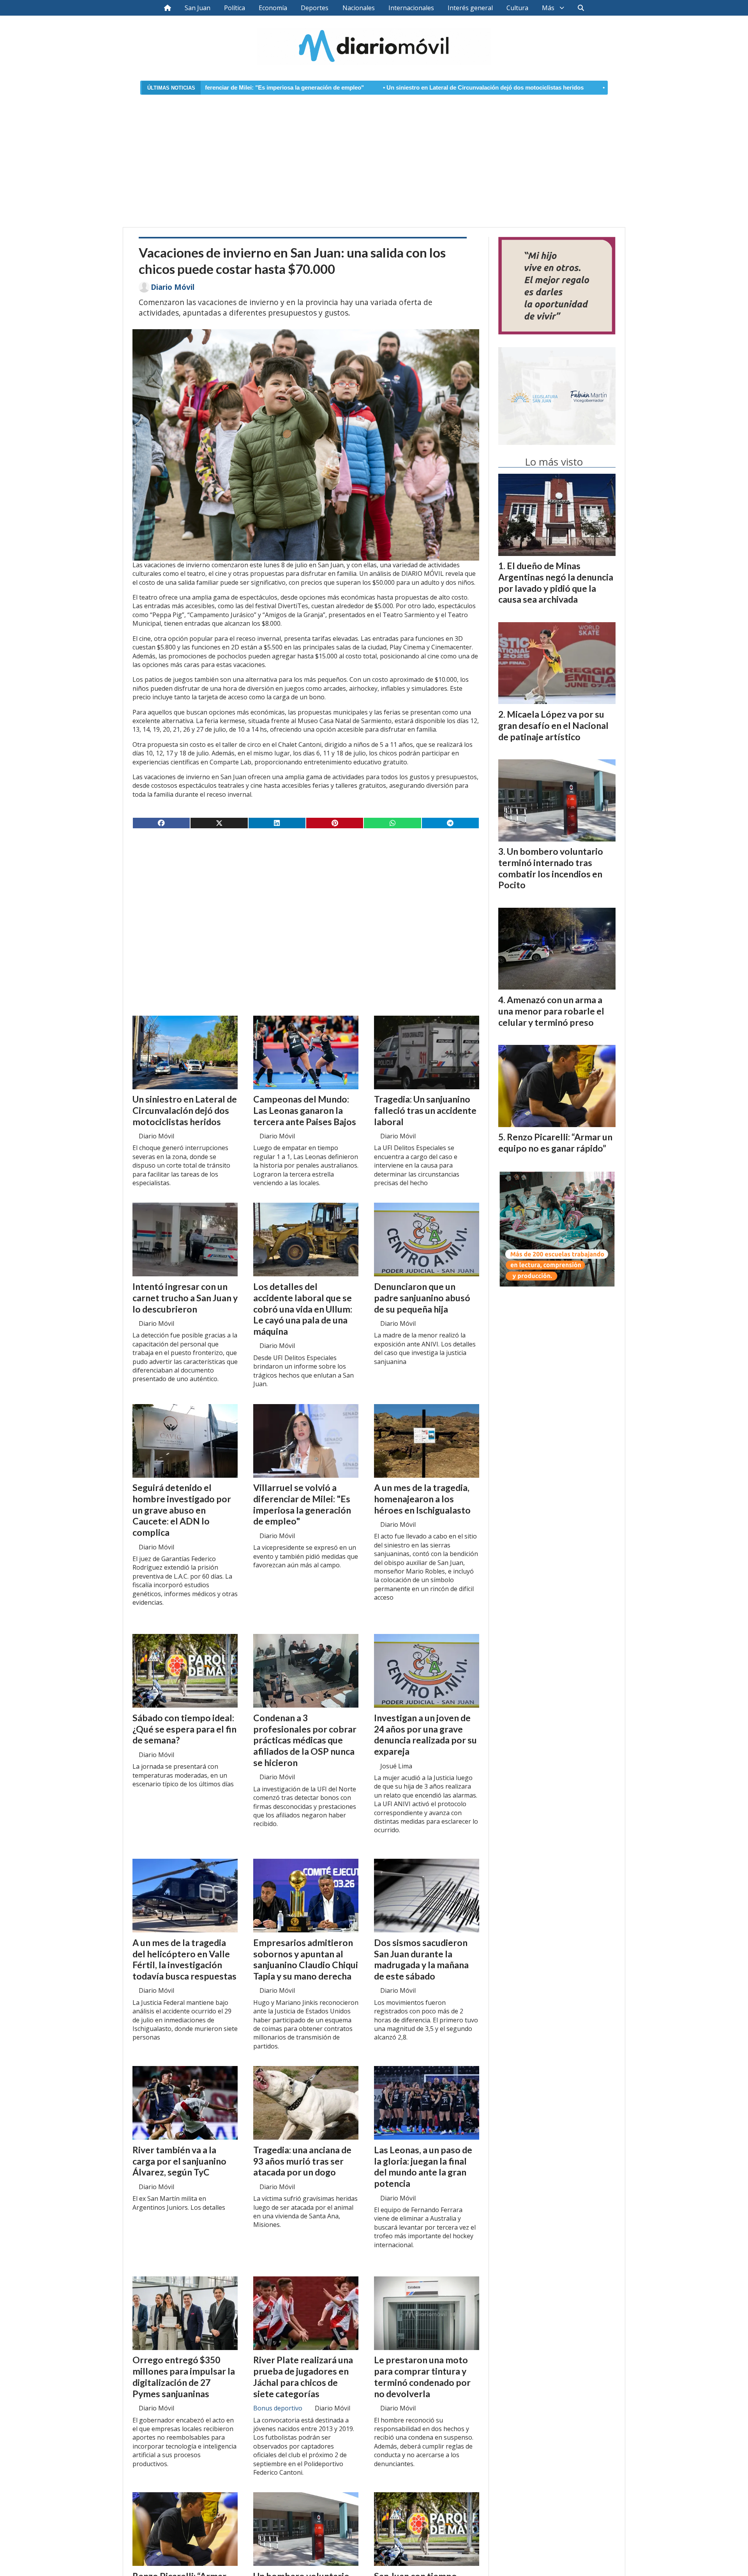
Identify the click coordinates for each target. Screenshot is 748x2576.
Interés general (470, 8)
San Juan (198, 8)
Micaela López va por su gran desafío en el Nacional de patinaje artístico (553, 725)
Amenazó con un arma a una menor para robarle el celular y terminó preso (551, 1011)
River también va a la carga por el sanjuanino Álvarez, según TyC (179, 2161)
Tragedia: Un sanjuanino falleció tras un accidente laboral (425, 1110)
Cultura (517, 8)
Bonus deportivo (278, 2408)
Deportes (315, 8)
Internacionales (411, 8)
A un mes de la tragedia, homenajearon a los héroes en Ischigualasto (422, 1499)
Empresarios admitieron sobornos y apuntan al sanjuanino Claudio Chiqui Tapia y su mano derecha (306, 1959)
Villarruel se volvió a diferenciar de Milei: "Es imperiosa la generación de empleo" (302, 1504)
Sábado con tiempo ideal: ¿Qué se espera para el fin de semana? (184, 1729)
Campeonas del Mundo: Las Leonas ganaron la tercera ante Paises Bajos (305, 1110)
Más (548, 8)
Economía (273, 8)
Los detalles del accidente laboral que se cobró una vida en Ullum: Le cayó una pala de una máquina (303, 1309)
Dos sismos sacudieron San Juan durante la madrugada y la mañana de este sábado (421, 1959)
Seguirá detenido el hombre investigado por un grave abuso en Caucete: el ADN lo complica (182, 1510)
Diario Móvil (173, 287)
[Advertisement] (374, 156)
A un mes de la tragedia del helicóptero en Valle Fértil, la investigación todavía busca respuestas (184, 1959)
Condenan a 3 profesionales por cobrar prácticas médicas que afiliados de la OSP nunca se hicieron (305, 1740)
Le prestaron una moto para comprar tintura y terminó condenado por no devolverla (422, 2377)
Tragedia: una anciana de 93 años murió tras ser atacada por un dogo (302, 2161)
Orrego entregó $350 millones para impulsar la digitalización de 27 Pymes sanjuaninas (184, 2377)
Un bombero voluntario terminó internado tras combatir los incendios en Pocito (551, 868)
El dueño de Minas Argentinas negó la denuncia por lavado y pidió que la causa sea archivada (556, 582)
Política (235, 8)
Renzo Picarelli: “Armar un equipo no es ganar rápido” (555, 1142)
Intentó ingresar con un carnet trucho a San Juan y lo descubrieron (559, 88)
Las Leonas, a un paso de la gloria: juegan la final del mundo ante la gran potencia (423, 2167)
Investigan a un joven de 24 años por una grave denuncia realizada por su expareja (425, 1734)
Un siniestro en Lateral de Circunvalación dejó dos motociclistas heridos (347, 88)
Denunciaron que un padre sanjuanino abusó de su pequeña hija (422, 1298)
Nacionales (359, 8)
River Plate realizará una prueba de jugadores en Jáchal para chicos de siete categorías (303, 2377)
